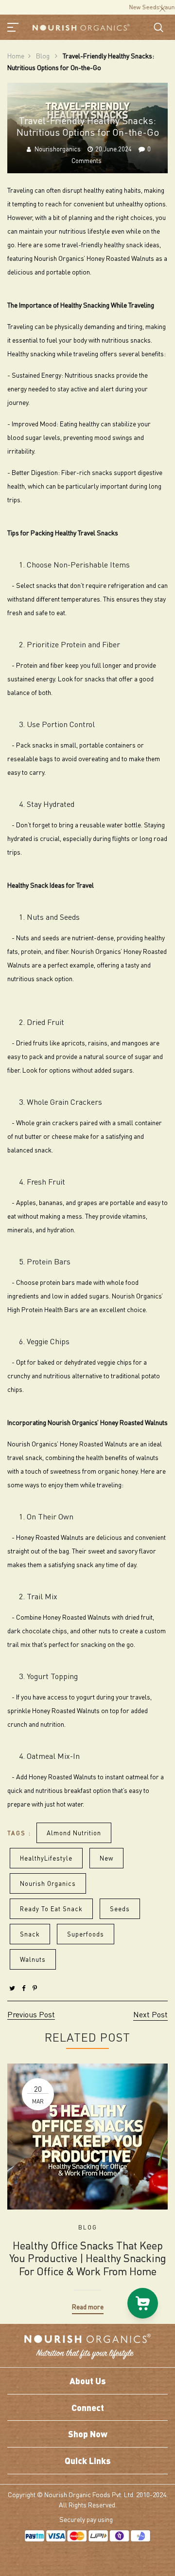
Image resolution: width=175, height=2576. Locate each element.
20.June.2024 (114, 149)
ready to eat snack (51, 1909)
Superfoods (86, 1934)
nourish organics (48, 1883)
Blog (44, 55)
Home (16, 55)
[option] (87, 2182)
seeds (120, 1909)
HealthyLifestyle (46, 1858)
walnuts (33, 1959)
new (106, 1858)
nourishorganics (58, 149)
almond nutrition (74, 1833)
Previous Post (31, 2014)
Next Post (150, 2014)
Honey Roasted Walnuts (94, 1443)
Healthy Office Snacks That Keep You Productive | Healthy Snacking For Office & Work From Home (88, 2258)
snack (30, 1934)
